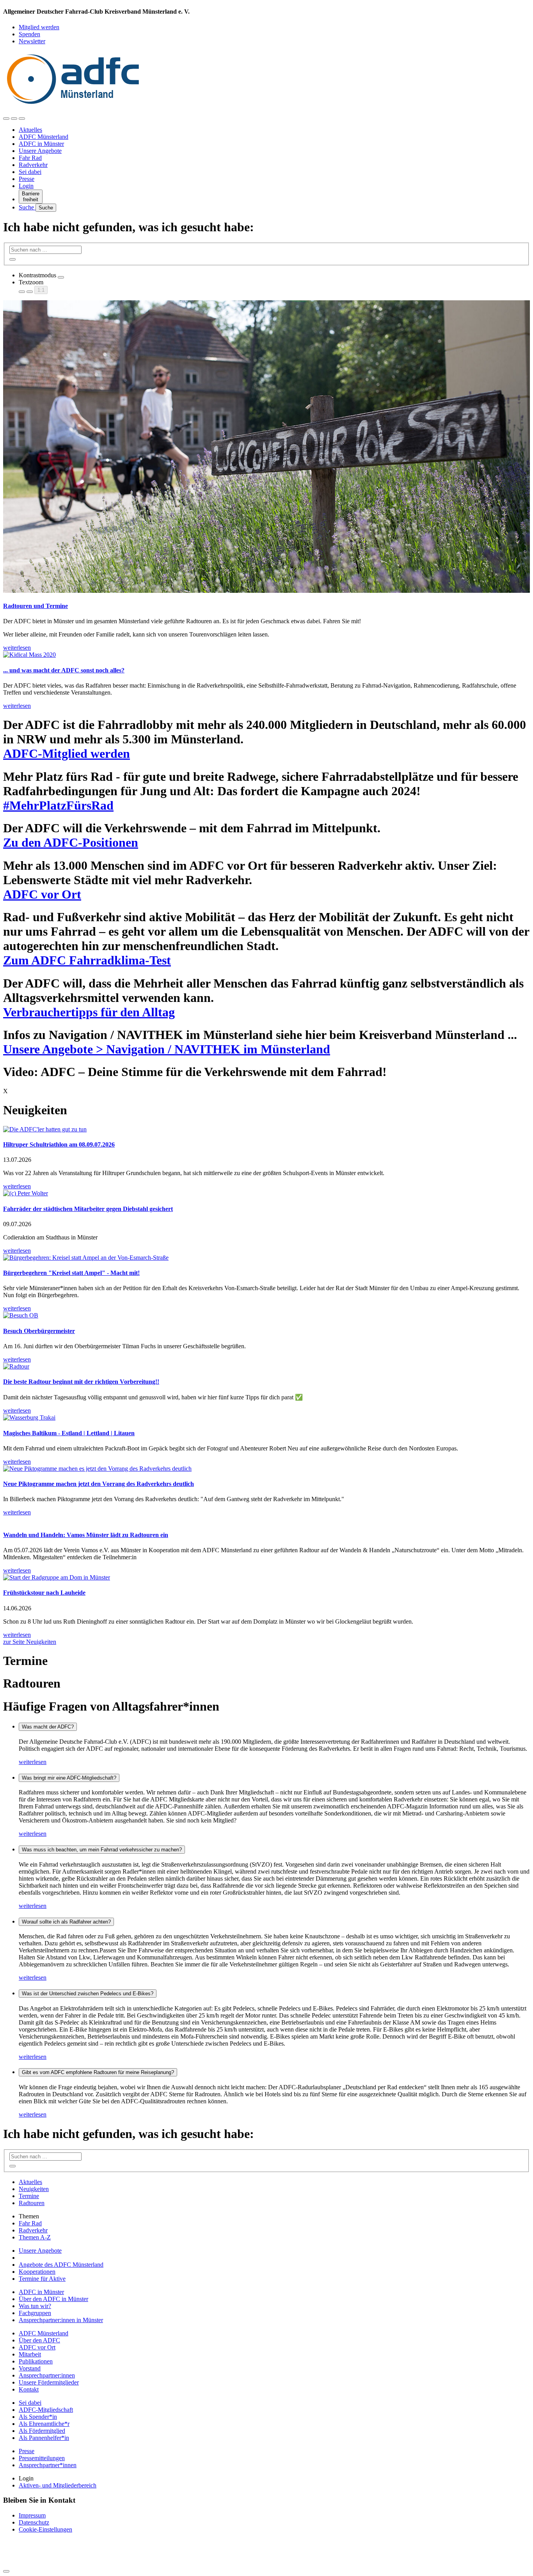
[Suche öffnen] (14, 119)
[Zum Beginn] (6, 2571)
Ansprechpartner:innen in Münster (61, 2320)
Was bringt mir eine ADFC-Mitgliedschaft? (69, 1778)
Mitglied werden (39, 27)
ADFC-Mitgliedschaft (46, 2410)
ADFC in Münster (41, 144)
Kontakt (29, 2389)
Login (26, 186)
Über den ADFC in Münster (53, 2299)
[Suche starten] (12, 259)
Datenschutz (34, 2522)
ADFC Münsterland (44, 137)
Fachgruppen (35, 2313)
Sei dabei (30, 172)
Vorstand (30, 2368)
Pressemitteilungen (42, 2458)
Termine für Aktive (42, 2279)
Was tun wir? (35, 2306)
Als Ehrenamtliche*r (44, 2424)
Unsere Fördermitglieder (49, 2382)
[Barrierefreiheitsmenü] (6, 119)
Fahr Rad (30, 158)
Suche (27, 207)
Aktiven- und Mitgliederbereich (58, 2485)
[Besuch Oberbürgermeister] (266, 1315)
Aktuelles (30, 130)
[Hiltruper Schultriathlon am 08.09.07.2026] (266, 1129)
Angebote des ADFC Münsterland (61, 2265)
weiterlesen (33, 1762)
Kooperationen (37, 2272)
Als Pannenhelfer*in (44, 2438)
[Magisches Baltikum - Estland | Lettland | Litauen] (266, 1418)
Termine (29, 2196)
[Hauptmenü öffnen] (22, 119)
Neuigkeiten (34, 2189)
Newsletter (32, 41)
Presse (27, 179)
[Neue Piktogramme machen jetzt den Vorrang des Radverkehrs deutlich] (266, 1469)
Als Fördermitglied (42, 2431)
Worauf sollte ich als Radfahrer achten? (66, 1922)
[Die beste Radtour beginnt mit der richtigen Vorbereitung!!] (266, 1367)
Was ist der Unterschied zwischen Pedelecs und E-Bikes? (88, 1994)
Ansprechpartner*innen (48, 2465)
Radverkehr (33, 165)
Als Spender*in (38, 2417)
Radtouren (32, 2203)
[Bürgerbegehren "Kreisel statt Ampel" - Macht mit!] (266, 1258)
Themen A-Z (35, 2237)
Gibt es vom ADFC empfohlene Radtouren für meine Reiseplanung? (98, 2072)
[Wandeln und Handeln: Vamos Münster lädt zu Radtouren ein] (266, 1519)
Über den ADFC (39, 2340)
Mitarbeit (30, 2354)
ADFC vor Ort (37, 2347)
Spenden (29, 34)
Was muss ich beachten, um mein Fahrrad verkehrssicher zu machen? (102, 1850)
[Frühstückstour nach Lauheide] (266, 1578)
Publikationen (36, 2361)
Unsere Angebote (40, 151)
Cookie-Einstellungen (45, 2529)
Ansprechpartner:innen (47, 2375)
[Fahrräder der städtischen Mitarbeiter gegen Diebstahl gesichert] (266, 1193)
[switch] (61, 277)
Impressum (32, 2515)
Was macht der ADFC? (48, 1727)
